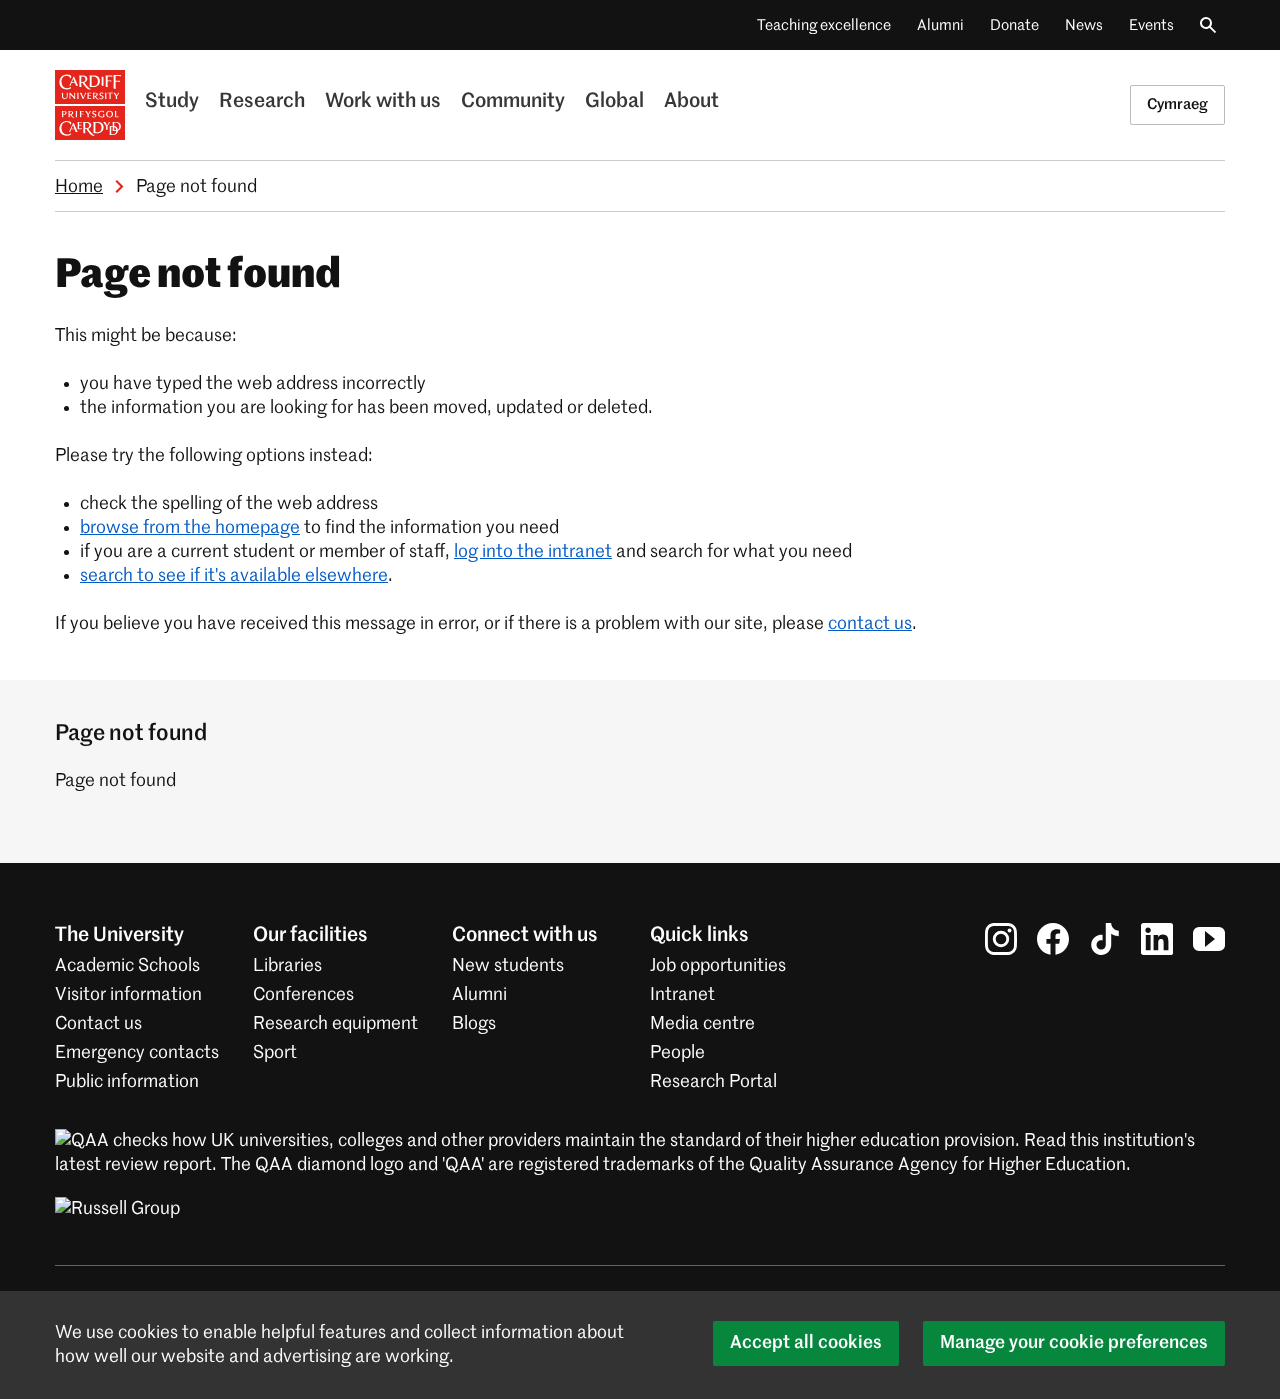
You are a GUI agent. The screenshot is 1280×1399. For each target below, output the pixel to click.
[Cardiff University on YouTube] (1209, 939)
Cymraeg (1177, 104)
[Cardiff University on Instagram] (1001, 939)
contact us (870, 624)
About (691, 102)
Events (1151, 25)
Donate (1014, 25)
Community (513, 102)
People (677, 1053)
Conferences (303, 995)
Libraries (287, 966)
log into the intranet (533, 552)
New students (508, 966)
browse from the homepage (190, 528)
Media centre (702, 1024)
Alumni (940, 25)
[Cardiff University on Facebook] (1053, 939)
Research (262, 102)
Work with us (383, 102)
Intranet (682, 995)
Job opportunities (718, 966)
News (1084, 25)
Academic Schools (127, 966)
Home (79, 187)
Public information (127, 1082)
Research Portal (713, 1082)
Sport (275, 1053)
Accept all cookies (806, 1343)
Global (614, 102)
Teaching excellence (824, 25)
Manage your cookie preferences (1074, 1343)
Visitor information (128, 995)
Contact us (98, 1024)
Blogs (474, 1024)
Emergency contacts (137, 1053)
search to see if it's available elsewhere (234, 576)
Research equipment (335, 1024)
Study (172, 102)
